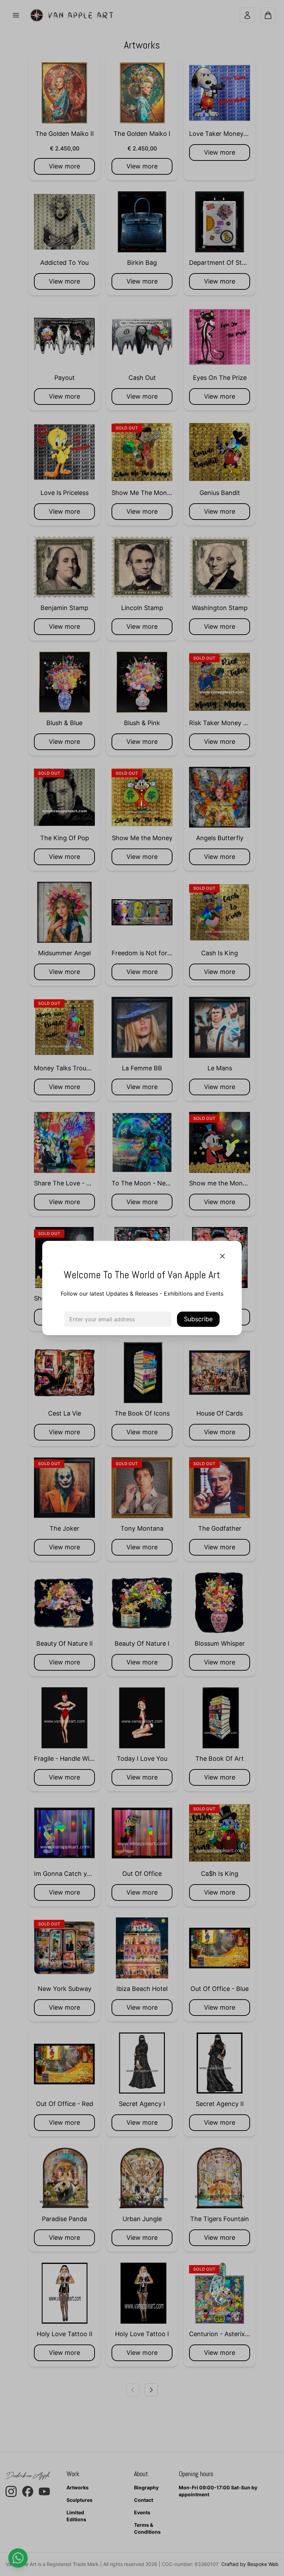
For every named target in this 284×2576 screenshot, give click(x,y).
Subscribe (198, 1319)
